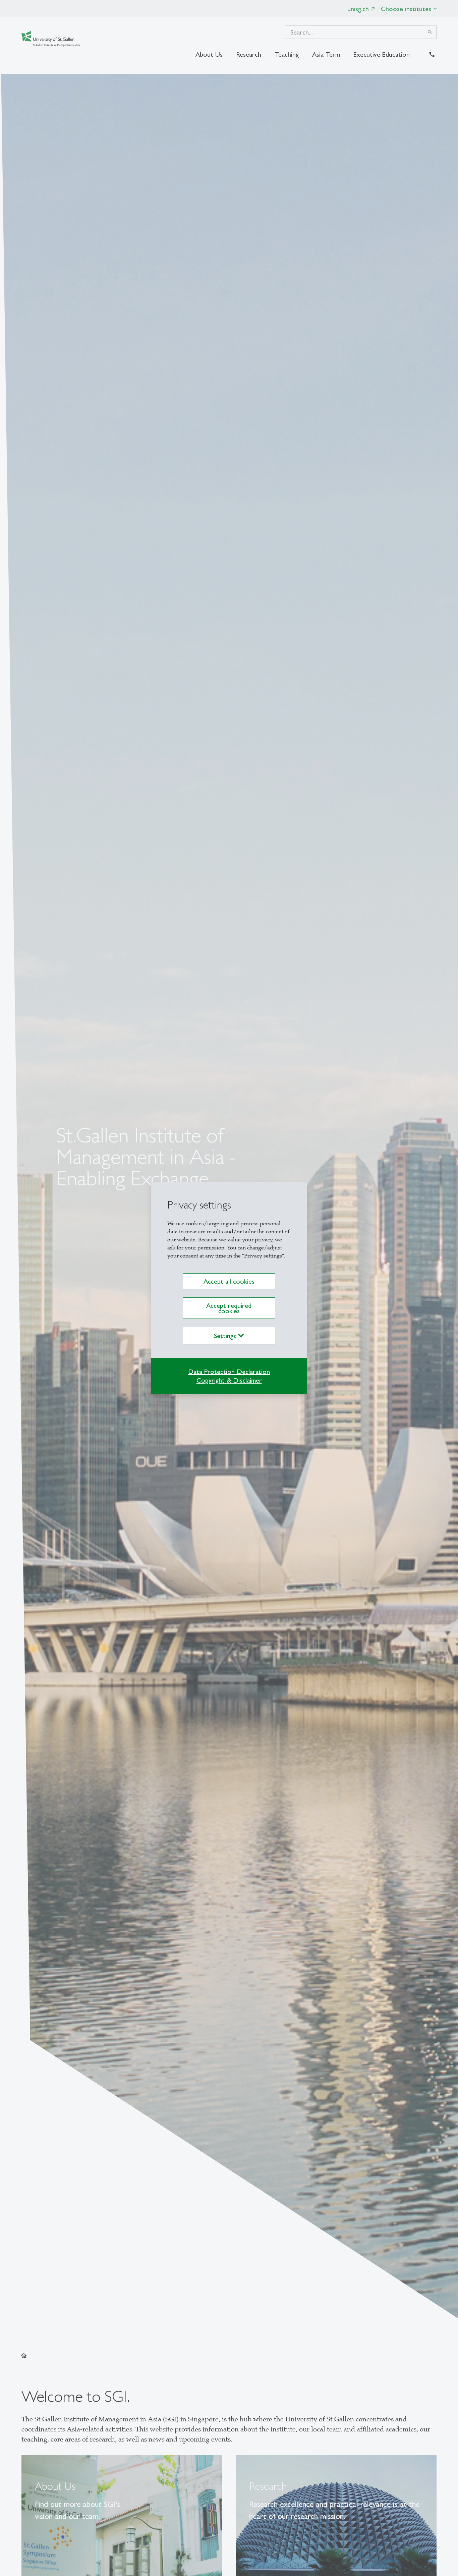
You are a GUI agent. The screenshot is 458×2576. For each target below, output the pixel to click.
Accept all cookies (229, 1281)
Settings (226, 1336)
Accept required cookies (229, 1308)
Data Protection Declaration (229, 1372)
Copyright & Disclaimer (229, 1380)
